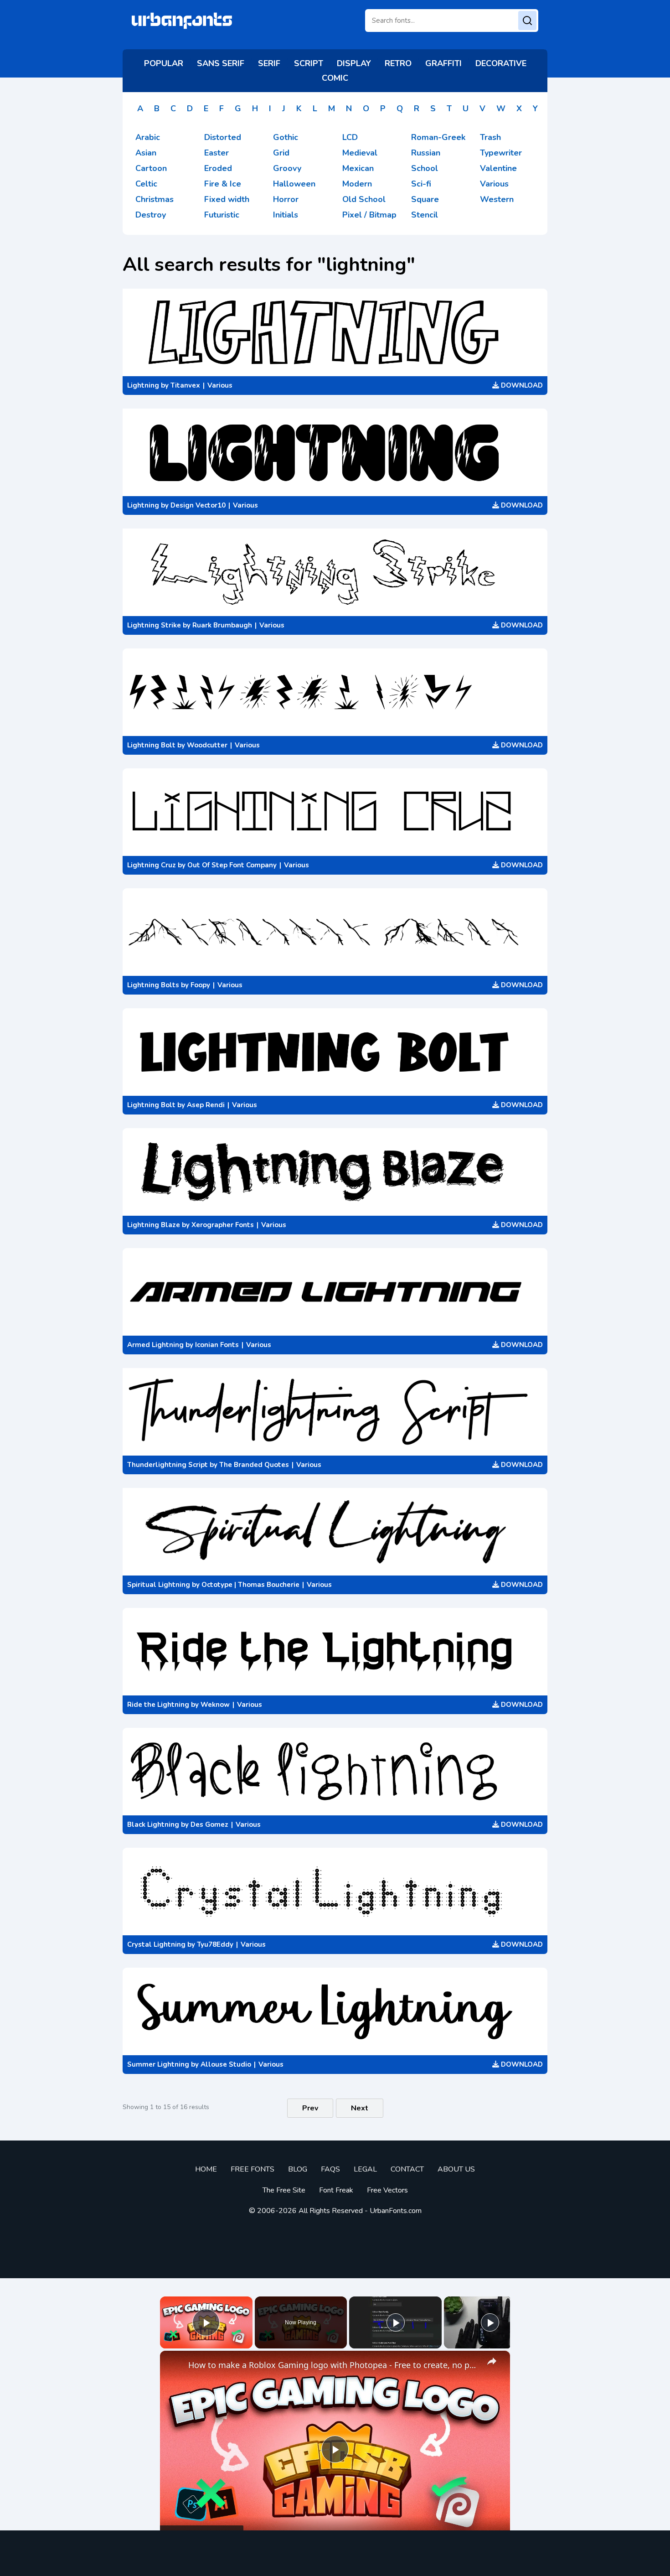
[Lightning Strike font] (335, 572)
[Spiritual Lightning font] (335, 1532)
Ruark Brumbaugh (222, 625)
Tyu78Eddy (215, 1944)
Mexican (358, 168)
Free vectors (387, 2190)
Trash (490, 137)
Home (206, 2169)
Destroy (151, 215)
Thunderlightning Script (167, 1465)
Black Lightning (153, 1824)
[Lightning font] (335, 332)
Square (425, 199)
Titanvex (185, 385)
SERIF (269, 63)
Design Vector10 (198, 505)
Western (497, 199)
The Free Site (284, 2190)
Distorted (223, 137)
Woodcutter (207, 745)
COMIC (335, 78)
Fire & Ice (223, 184)
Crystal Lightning (156, 1944)
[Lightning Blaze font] (335, 1172)
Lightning (143, 385)
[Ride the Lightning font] (335, 1652)
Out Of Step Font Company (232, 865)
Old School (364, 199)
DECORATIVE (501, 63)
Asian (146, 153)
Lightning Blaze (154, 1225)
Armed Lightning (155, 1345)
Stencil (425, 215)
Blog (298, 2169)
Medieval (360, 153)
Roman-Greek (438, 137)
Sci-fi (421, 184)
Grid (281, 153)
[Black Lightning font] (335, 1772)
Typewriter (501, 153)
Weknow (215, 1705)
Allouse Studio (226, 2064)
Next (360, 2108)
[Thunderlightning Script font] (335, 1412)
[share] (492, 2361)
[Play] (396, 2322)
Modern (357, 184)
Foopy (200, 985)
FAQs (330, 2169)
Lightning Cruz (152, 865)
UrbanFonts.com (396, 2211)
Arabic (148, 137)
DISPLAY (354, 63)
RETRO (398, 63)
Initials (286, 215)
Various (494, 184)
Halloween (294, 184)
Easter (216, 153)
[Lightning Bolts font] (335, 932)
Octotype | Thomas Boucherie (250, 1585)
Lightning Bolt (151, 745)
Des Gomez (209, 1824)
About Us (456, 2169)
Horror (286, 199)
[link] (175, 2365)
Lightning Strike (154, 625)
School (425, 168)
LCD (350, 137)
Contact (407, 2169)
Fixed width (227, 199)
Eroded (218, 168)
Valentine (498, 168)
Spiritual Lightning (159, 1585)
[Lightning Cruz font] (335, 812)
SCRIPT (309, 63)
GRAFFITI (443, 63)
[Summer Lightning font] (335, 2011)
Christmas (155, 199)
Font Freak (336, 2190)
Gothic (286, 137)
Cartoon (151, 168)
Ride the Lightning (158, 1705)
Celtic (146, 184)
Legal (365, 2169)
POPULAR (164, 63)
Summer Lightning (158, 2064)
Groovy (287, 168)
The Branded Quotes (254, 1465)
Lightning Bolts (153, 985)
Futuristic (222, 215)
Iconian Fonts (217, 1345)
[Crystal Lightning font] (335, 1892)
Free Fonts (253, 2169)
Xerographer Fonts (223, 1225)
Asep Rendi (206, 1105)
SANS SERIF (221, 63)
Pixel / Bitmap (369, 215)
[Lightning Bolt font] (335, 692)
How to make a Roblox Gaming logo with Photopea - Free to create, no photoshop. (334, 2365)
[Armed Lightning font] (335, 1292)
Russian (426, 153)
